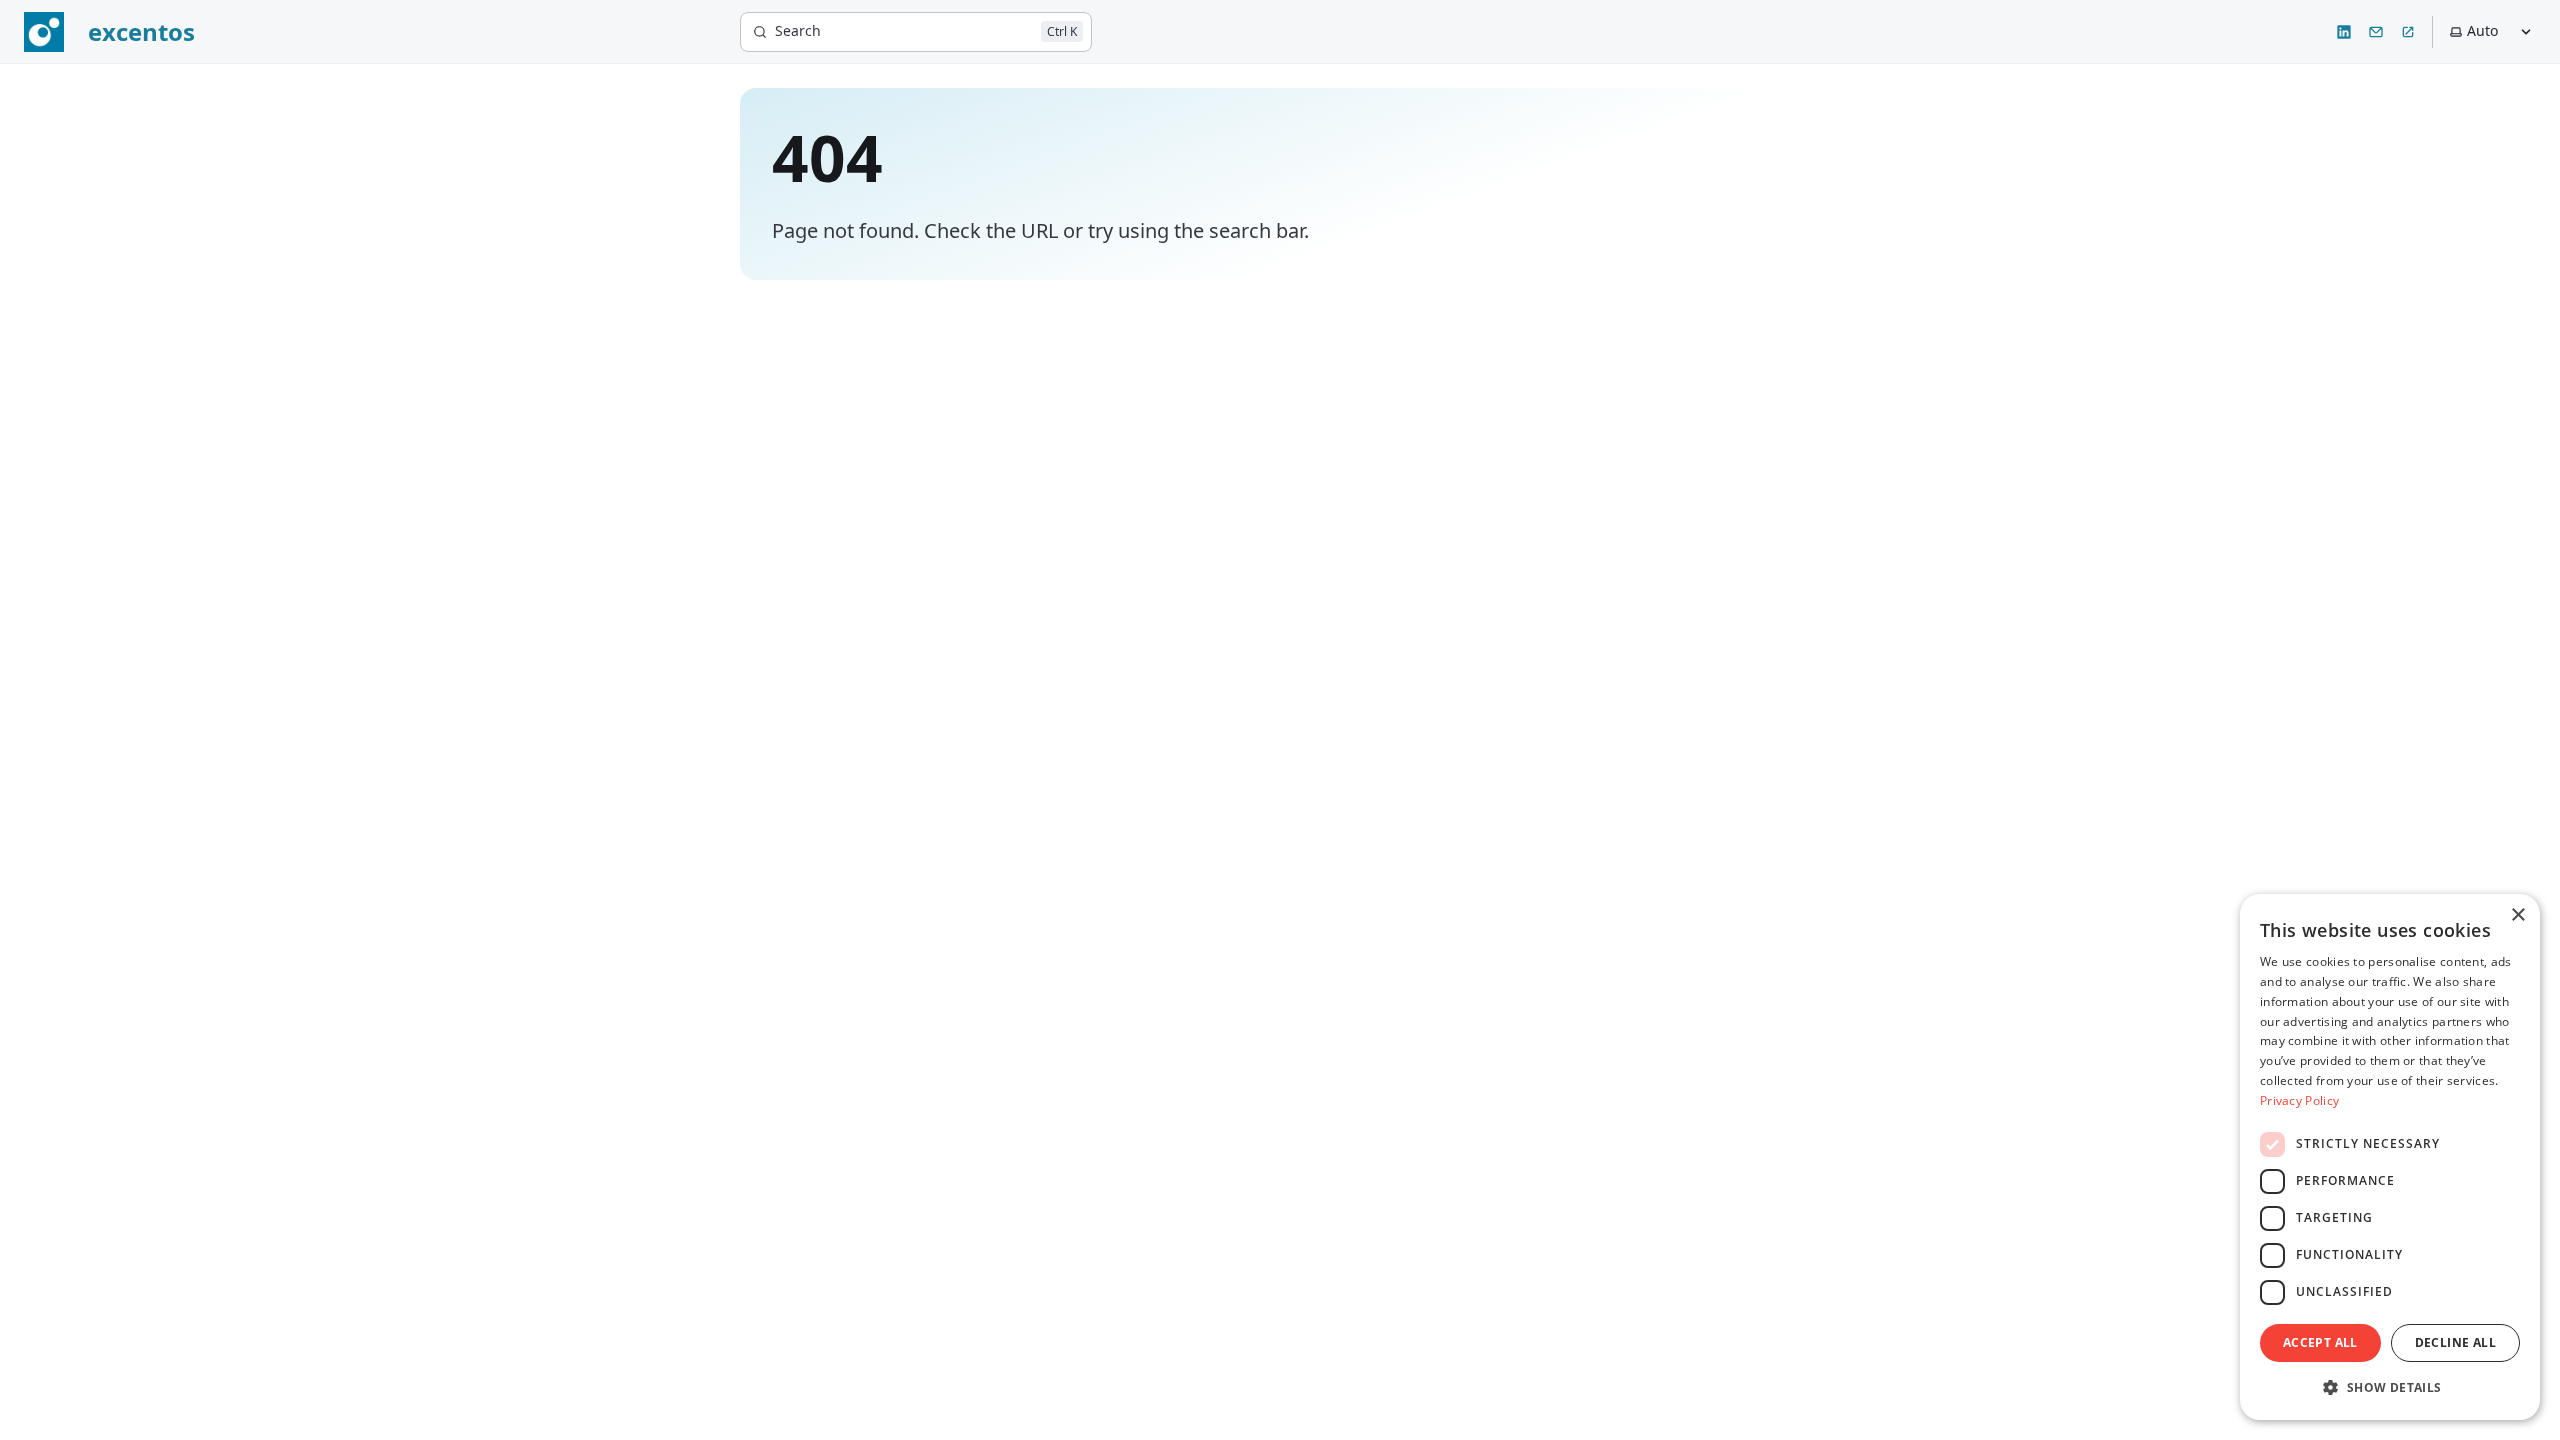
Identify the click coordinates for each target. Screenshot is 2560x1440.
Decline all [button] (2455, 1342)
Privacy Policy (2299, 1100)
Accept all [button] (2320, 1342)
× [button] (2517, 915)
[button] (2390, 1387)
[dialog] (2390, 1157)
